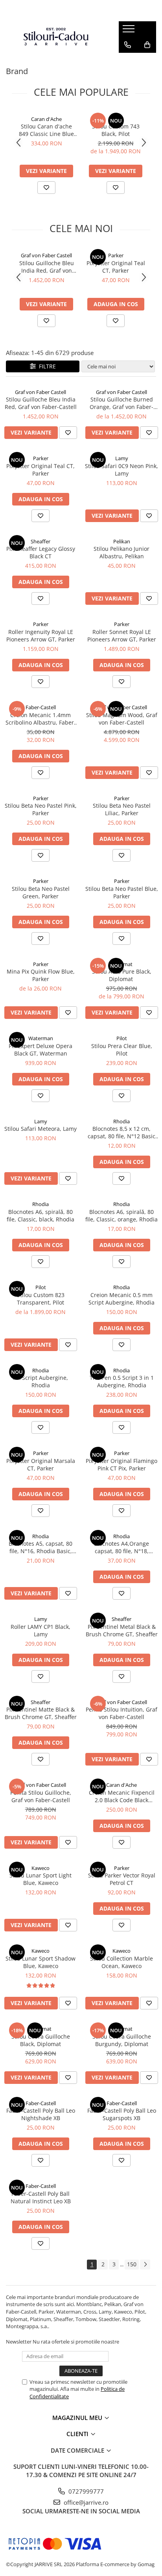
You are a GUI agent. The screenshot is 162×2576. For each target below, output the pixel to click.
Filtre (46, 366)
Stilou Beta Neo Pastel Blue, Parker (122, 892)
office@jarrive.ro (85, 2502)
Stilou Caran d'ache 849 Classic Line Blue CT (46, 130)
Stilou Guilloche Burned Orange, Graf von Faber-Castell (121, 403)
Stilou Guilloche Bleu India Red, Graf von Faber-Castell (47, 267)
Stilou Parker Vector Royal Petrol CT (122, 1879)
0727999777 (85, 2491)
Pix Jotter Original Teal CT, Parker (116, 267)
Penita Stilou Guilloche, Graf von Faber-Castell (41, 1796)
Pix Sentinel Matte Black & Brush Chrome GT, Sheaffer (41, 1713)
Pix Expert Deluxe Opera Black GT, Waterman (40, 1050)
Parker (116, 255)
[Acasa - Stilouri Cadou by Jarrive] (56, 37)
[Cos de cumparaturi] (147, 45)
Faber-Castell (41, 707)
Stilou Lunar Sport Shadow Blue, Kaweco (40, 1962)
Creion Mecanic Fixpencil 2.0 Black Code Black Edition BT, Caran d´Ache (122, 1796)
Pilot (116, 119)
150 (132, 2264)
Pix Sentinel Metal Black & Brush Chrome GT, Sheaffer (122, 1630)
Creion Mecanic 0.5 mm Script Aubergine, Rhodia (121, 1299)
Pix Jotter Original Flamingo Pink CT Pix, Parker (121, 1465)
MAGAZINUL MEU (78, 2418)
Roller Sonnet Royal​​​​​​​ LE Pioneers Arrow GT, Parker (122, 636)
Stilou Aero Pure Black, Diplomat (122, 975)
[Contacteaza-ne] (128, 45)
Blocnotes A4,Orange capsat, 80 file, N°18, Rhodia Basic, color (121, 1547)
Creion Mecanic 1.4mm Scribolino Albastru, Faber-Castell (41, 719)
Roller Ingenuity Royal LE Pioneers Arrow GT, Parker (41, 636)
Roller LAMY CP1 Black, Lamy (40, 1630)
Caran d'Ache (46, 119)
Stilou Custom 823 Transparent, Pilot (41, 1299)
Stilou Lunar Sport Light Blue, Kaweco (40, 1879)
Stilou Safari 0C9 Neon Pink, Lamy (121, 470)
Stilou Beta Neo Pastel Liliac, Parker (122, 809)
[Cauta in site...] (128, 61)
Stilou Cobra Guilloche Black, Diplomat (41, 2040)
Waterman (41, 1038)
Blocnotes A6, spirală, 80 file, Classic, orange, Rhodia (121, 1216)
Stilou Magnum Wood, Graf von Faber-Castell (122, 719)
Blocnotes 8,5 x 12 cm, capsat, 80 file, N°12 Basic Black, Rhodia (121, 1132)
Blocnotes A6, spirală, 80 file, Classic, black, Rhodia (40, 1216)
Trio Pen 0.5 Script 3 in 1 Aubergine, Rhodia (122, 1381)
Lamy (122, 458)
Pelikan (122, 541)
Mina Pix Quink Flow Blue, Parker (41, 975)
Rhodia (121, 1121)
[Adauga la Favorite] (46, 188)
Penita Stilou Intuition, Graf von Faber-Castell (121, 1713)
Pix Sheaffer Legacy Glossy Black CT (41, 552)
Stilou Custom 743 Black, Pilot (116, 130)
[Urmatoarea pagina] (145, 2265)
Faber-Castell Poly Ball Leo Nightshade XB (41, 2114)
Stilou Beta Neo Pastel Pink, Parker (41, 809)
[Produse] (130, 31)
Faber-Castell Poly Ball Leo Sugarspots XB (122, 2114)
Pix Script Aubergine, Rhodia (40, 1381)
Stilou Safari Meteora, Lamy (40, 1129)
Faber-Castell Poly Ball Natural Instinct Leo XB (41, 2197)
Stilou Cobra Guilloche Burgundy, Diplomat (122, 2040)
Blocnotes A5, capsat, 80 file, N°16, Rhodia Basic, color (40, 1547)
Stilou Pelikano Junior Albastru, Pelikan (121, 552)
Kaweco (40, 1868)
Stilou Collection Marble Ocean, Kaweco (121, 1962)
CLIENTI (78, 2434)
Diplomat (122, 964)
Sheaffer (40, 541)
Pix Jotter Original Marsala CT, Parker (41, 1465)
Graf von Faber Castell (46, 255)
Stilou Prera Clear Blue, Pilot (122, 1050)
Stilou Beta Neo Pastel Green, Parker (41, 892)
